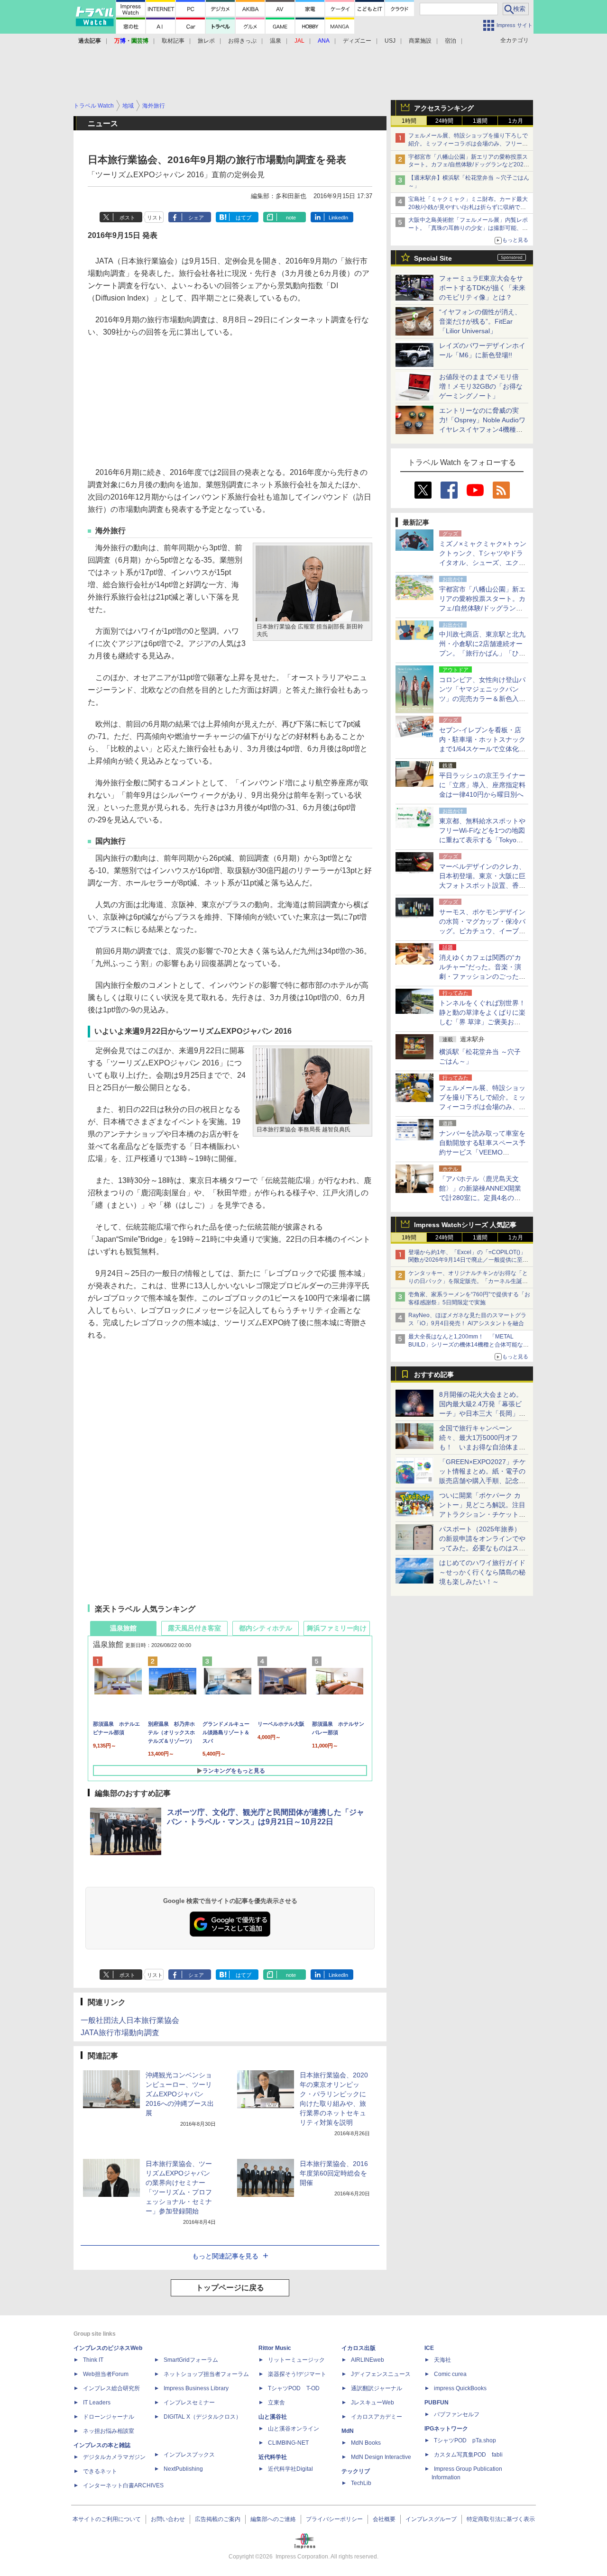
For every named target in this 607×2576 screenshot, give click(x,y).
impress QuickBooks (460, 2388)
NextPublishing (183, 2469)
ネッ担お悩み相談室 (109, 2431)
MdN (348, 2431)
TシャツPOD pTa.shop (465, 2440)
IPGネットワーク (446, 2429)
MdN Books (366, 2443)
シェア (196, 218)
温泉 (276, 41)
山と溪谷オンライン (294, 2429)
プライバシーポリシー (334, 2519)
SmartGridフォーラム (191, 2360)
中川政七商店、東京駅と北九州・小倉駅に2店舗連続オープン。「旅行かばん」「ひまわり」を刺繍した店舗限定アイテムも (482, 653)
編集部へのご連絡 (273, 2519)
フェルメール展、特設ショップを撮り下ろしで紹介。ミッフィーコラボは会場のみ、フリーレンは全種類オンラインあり (468, 144)
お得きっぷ (242, 41)
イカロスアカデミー (377, 2417)
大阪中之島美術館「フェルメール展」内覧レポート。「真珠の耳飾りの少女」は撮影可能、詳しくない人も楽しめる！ (468, 228)
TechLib (361, 2483)
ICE (429, 2348)
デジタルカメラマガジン (114, 2457)
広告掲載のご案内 (218, 2519)
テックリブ (356, 2471)
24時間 (444, 121)
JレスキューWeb (372, 2403)
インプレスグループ (431, 2519)
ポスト (127, 218)
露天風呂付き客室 (194, 1628)
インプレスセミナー (189, 2403)
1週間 (480, 121)
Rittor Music (275, 2348)
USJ (390, 41)
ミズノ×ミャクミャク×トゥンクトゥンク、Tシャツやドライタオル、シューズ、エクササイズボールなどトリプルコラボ (483, 563)
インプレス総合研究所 (111, 2388)
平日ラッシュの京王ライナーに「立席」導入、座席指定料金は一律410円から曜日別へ (482, 785)
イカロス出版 (359, 2348)
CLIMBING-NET (288, 2443)
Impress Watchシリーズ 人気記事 (465, 1225)
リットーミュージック (296, 2360)
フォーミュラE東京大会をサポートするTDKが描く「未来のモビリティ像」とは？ (482, 288)
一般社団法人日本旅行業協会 (130, 2020)
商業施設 (420, 41)
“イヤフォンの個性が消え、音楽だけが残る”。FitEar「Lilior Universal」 (480, 321)
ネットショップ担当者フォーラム (206, 2374)
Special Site (433, 258)
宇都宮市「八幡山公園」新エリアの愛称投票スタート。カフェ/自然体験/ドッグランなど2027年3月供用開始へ (468, 165)
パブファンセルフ (457, 2414)
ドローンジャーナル (109, 2417)
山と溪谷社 (273, 2417)
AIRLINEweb (368, 2360)
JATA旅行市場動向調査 (120, 2033)
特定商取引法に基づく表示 (501, 2519)
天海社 (442, 2360)
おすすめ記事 (434, 1374)
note (291, 218)
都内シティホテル (266, 1628)
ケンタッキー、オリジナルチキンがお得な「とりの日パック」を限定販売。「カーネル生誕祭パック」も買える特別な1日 (468, 1281)
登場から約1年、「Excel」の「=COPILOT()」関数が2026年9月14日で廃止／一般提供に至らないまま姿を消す (468, 1260)
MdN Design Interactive (381, 2457)
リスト (155, 218)
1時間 (409, 121)
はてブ (244, 218)
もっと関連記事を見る (225, 2256)
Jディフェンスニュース (381, 2374)
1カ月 (516, 121)
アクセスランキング (444, 108)
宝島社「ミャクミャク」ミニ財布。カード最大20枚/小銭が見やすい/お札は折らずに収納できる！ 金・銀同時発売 (468, 207)
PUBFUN (437, 2403)
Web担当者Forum (106, 2374)
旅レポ (206, 41)
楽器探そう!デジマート (297, 2374)
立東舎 (276, 2403)
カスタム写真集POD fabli (468, 2455)
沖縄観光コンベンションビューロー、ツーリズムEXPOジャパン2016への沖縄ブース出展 (180, 2094)
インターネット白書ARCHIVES (123, 2485)
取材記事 (173, 41)
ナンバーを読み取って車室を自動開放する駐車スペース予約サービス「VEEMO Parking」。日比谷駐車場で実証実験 (482, 1152)
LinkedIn (338, 218)
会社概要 (384, 2519)
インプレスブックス (189, 2455)
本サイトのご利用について (107, 2519)
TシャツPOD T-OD (294, 2388)
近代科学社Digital (290, 2469)
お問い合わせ (168, 2519)
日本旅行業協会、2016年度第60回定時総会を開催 (334, 2173)
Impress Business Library (196, 2388)
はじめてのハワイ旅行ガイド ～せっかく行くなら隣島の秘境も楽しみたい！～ (482, 1572)
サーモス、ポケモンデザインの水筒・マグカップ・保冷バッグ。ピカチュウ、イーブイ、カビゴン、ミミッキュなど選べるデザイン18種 (482, 931)
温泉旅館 (123, 1628)
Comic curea (450, 2374)
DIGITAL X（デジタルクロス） (202, 2417)
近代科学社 (273, 2457)
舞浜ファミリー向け (337, 1628)
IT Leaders (97, 2403)
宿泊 (451, 41)
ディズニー (357, 41)
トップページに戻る (230, 2288)
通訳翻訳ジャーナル (377, 2388)
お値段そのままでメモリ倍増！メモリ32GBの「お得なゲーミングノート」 (481, 386)
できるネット (100, 2471)
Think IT (93, 2360)
